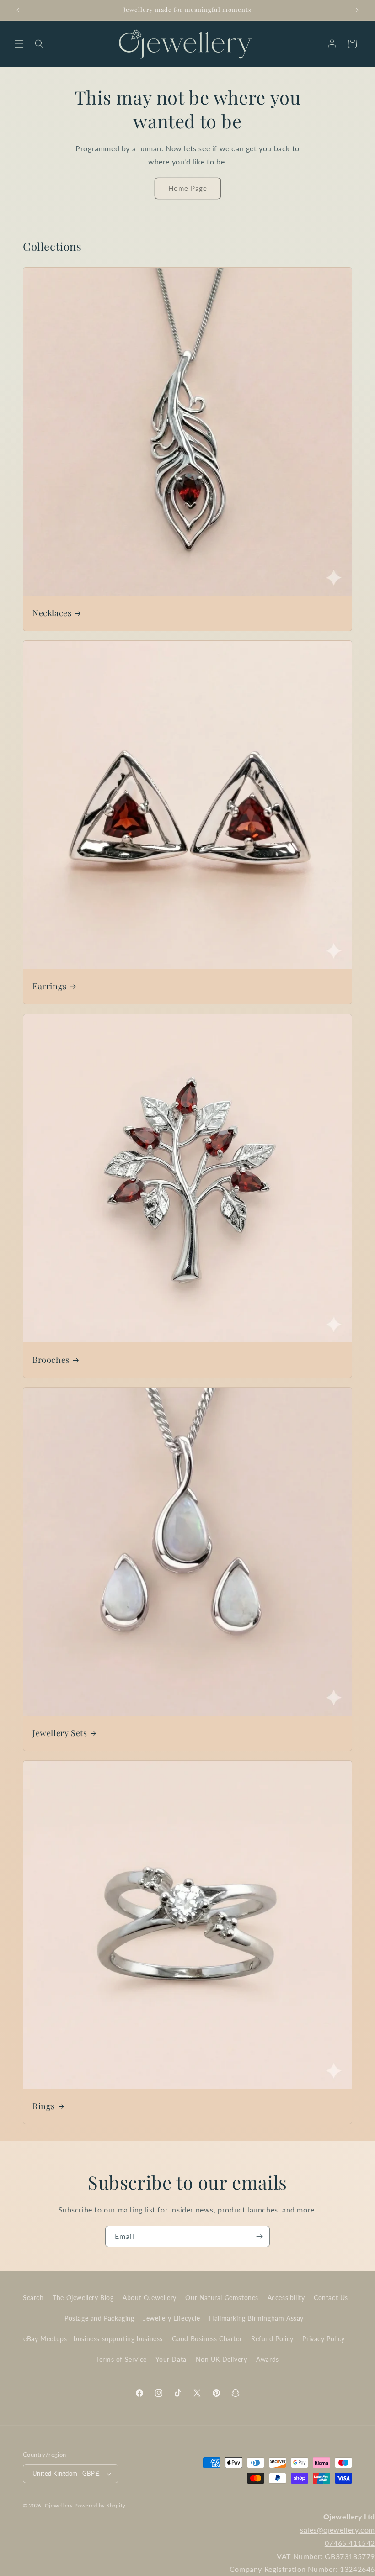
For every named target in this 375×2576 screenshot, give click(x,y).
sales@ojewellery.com (337, 2530)
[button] (19, 44)
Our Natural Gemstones (222, 2298)
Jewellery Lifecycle (171, 2318)
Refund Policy (272, 2339)
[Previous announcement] (18, 10)
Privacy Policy (323, 2339)
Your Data (171, 2359)
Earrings (50, 986)
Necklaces (52, 613)
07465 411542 (350, 2543)
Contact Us (331, 2298)
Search (33, 2298)
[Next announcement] (357, 10)
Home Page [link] (188, 188)
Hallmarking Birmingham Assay (256, 2318)
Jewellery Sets (60, 1733)
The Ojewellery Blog (83, 2298)
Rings (44, 2106)
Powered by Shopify (100, 2505)
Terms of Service (121, 2359)
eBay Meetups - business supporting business (93, 2339)
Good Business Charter (207, 2339)
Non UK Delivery (222, 2359)
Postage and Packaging (99, 2318)
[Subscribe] (259, 2236)
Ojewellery (59, 2505)
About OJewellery (150, 2298)
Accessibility (286, 2298)
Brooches (51, 1360)
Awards (268, 2359)
